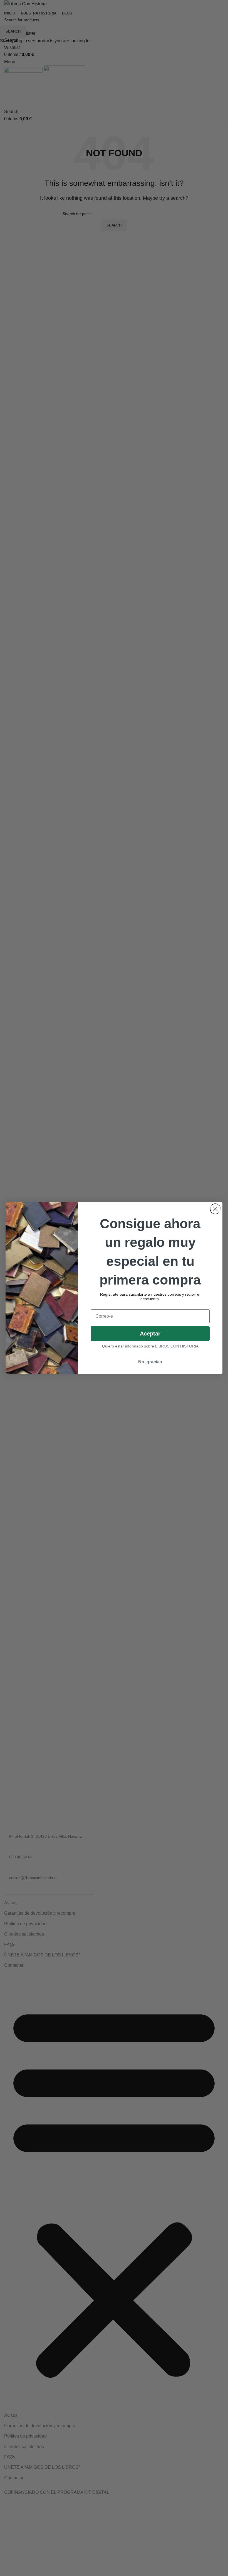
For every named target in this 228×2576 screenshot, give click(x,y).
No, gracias (150, 1362)
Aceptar (150, 1334)
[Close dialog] (215, 1209)
